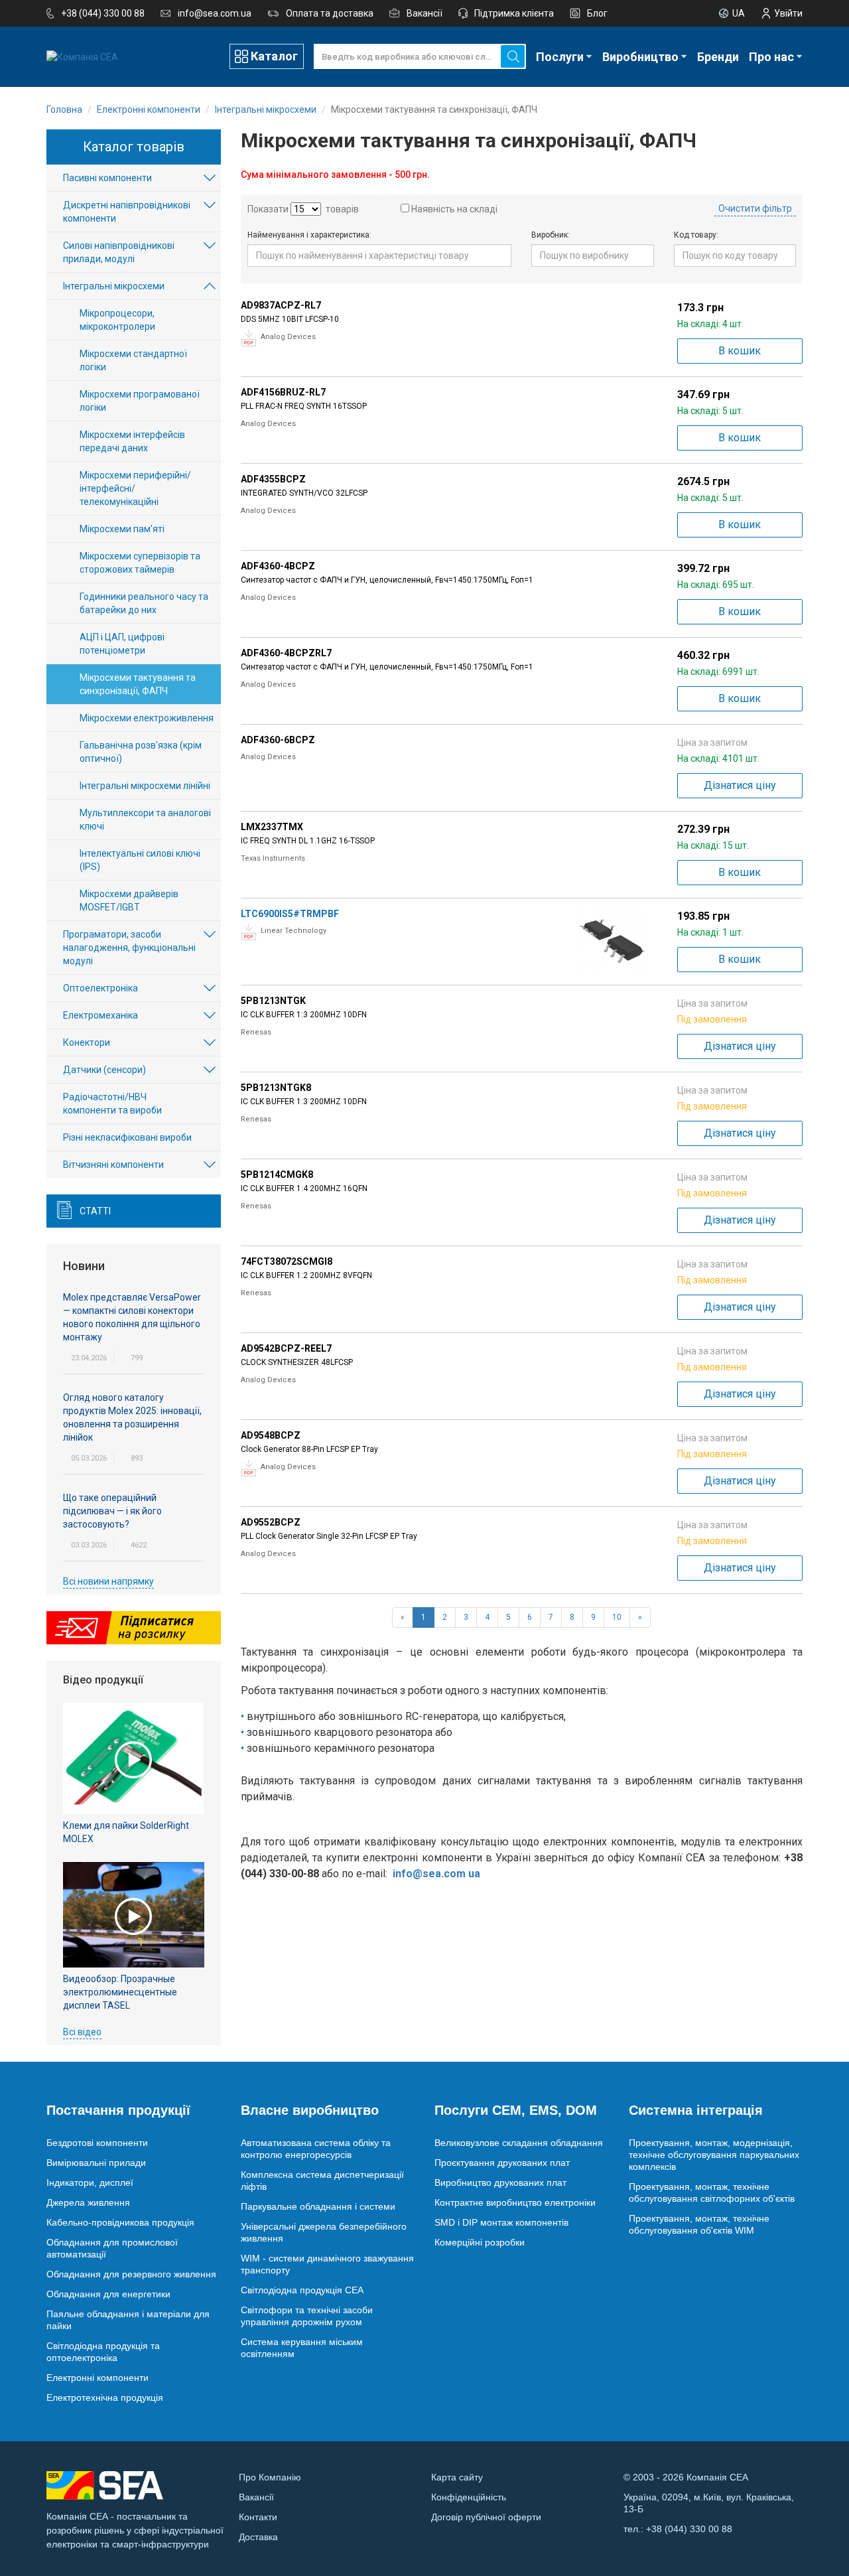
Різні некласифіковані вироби (127, 1137)
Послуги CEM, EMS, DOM (516, 2110)
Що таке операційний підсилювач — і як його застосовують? (112, 1511)
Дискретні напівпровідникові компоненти (127, 212)
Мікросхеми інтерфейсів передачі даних (132, 441)
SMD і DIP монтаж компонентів (501, 2222)
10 (617, 1617)
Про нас (771, 57)
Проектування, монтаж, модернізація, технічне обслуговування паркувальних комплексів (714, 2155)
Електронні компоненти (98, 2378)
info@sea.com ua (436, 1874)
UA (739, 13)
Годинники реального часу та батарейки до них (144, 603)
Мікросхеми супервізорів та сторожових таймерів (140, 563)
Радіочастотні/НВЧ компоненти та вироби (112, 1104)
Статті (95, 1211)
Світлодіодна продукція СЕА (302, 2290)
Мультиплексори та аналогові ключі (145, 820)
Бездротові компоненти (97, 2143)
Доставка (258, 2537)
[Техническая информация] (249, 338)
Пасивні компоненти (107, 178)
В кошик (740, 351)
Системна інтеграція (696, 2110)
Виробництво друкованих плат (500, 2182)
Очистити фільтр (755, 208)
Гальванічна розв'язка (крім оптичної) (141, 752)
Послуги (560, 57)
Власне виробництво (310, 2110)
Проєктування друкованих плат (502, 2163)
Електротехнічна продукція (105, 2397)
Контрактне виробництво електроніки (515, 2202)
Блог (597, 13)
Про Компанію (270, 2477)
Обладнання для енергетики (108, 2294)
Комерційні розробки (480, 2242)
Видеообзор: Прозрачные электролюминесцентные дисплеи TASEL (120, 1992)
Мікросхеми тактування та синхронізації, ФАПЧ (138, 684)
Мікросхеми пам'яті (122, 529)
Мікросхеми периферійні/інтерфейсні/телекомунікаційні (135, 488)
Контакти (258, 2517)
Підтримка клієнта (514, 13)
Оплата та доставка (330, 13)
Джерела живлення (88, 2202)
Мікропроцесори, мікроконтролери (117, 320)
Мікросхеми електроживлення (147, 718)
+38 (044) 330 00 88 (103, 13)
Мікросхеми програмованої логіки (140, 401)
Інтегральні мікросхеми (114, 286)
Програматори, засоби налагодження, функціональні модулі (129, 948)
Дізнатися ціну (740, 785)
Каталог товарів (134, 147)
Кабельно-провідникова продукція (120, 2222)
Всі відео (82, 2032)
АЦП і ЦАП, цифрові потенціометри (122, 644)
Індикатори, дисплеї (90, 2182)
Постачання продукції (118, 2110)
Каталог (274, 56)
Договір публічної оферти (486, 2517)
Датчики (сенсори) (104, 1070)
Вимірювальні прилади (96, 2163)
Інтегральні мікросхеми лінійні (145, 786)
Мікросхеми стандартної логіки (133, 360)
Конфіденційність (469, 2497)
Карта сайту (457, 2477)
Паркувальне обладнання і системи (318, 2206)
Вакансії (424, 13)
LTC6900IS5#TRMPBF (290, 914)
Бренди (718, 57)
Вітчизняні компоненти (113, 1165)
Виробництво (640, 57)
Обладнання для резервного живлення (131, 2274)
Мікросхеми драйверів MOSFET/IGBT (129, 900)
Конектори (87, 1042)
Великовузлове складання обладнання (519, 2143)
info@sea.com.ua (215, 13)
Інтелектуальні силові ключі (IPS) (140, 860)
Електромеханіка (100, 1015)
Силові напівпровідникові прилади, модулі (119, 252)
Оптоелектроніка (100, 988)
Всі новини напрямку (108, 1581)
